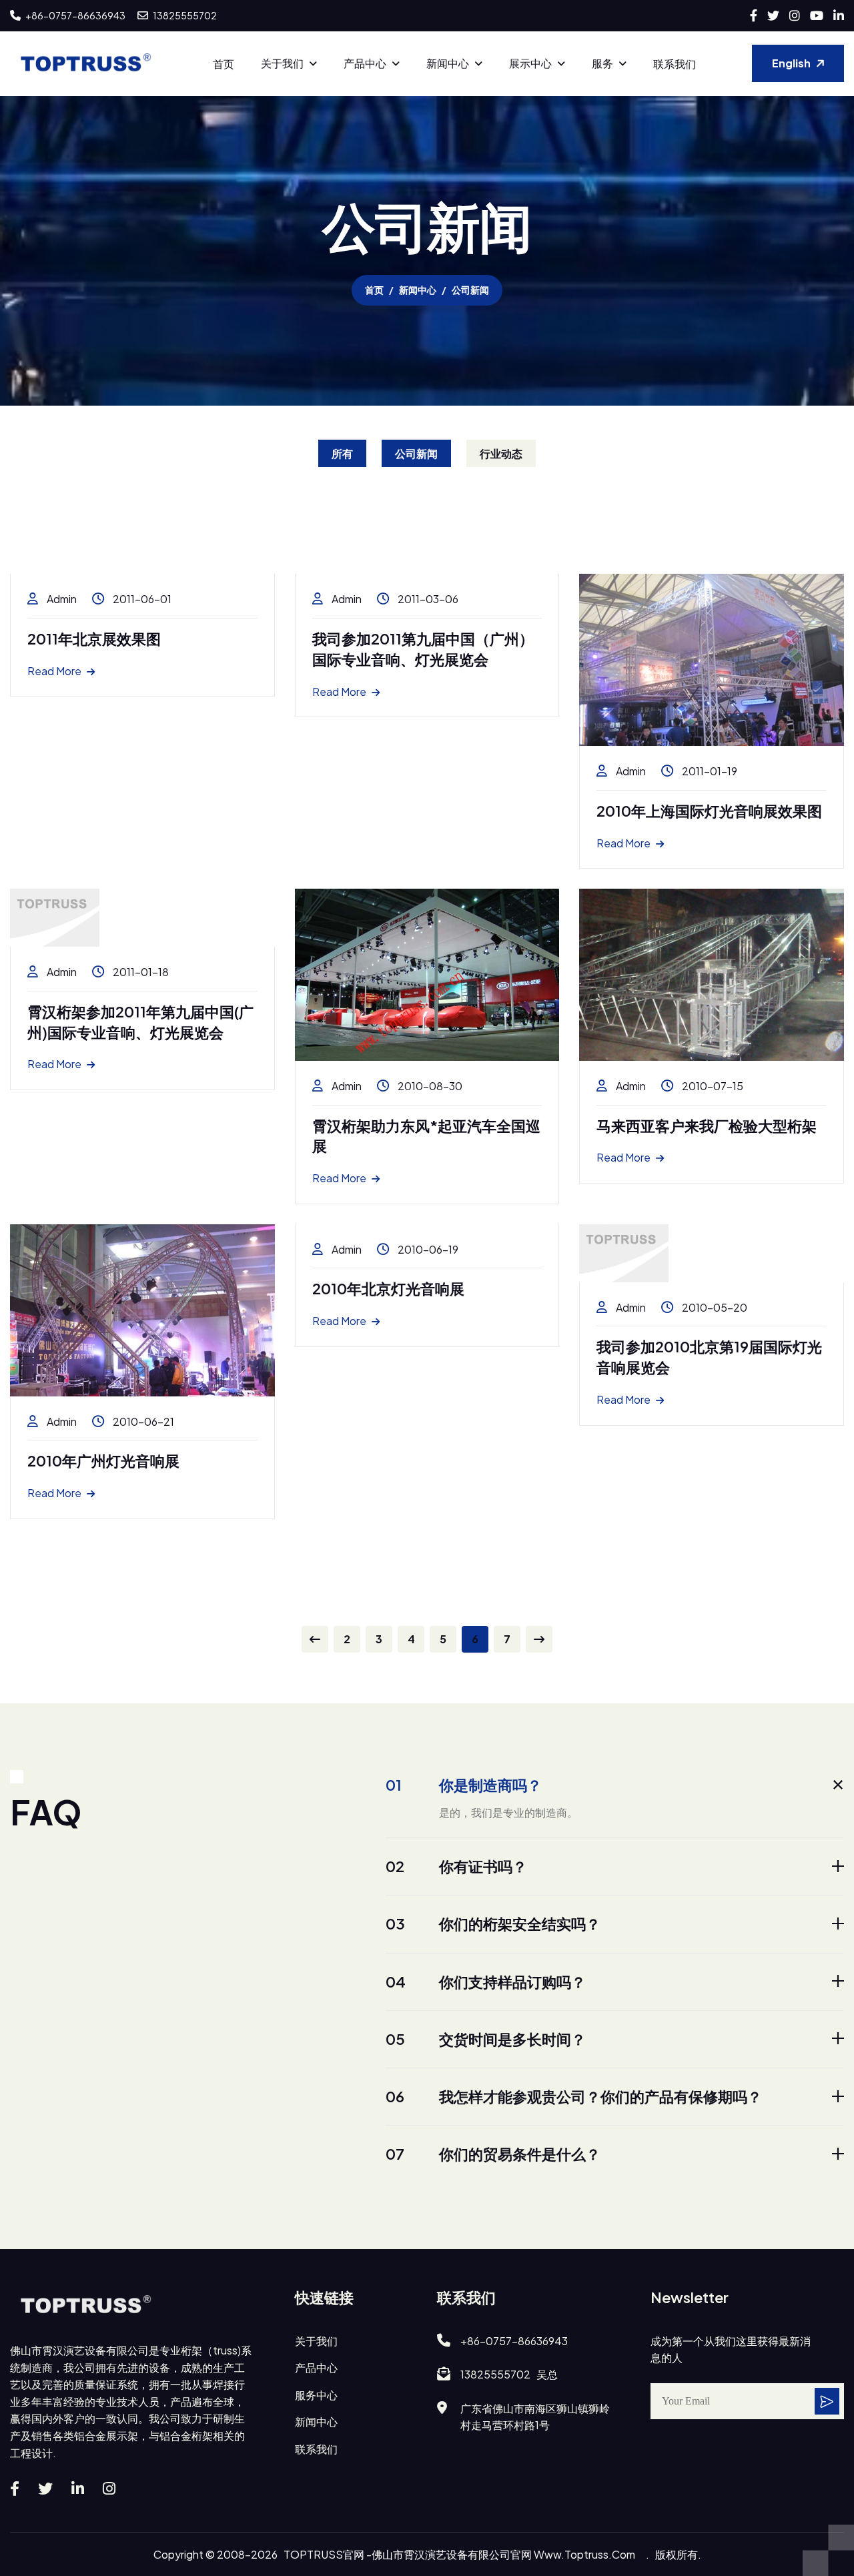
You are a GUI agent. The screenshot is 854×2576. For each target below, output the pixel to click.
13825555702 (184, 15)
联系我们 (675, 64)
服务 (602, 63)
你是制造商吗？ (464, 1785)
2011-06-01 (141, 599)
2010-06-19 (427, 1249)
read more (54, 671)
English (791, 63)
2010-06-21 (142, 1421)
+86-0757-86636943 (75, 15)
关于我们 (282, 63)
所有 (342, 453)
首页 (224, 64)
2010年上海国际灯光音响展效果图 (709, 811)
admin (61, 599)
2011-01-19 (709, 771)
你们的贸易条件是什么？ (493, 2154)
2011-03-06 (427, 599)
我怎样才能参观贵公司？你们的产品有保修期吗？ (574, 2096)
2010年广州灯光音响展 (103, 1460)
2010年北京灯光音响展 (388, 1288)
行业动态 (501, 453)
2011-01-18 (140, 972)
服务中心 (316, 2395)
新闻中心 (448, 63)
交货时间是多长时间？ (486, 2039)
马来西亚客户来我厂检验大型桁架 (707, 1126)
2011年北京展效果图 (94, 638)
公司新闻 (416, 453)
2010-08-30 (429, 1086)
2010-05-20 (714, 1307)
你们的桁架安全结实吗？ (493, 1923)
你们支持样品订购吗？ (486, 1982)
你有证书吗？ (456, 1866)
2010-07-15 (712, 1086)
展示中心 (530, 63)
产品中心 (365, 63)
